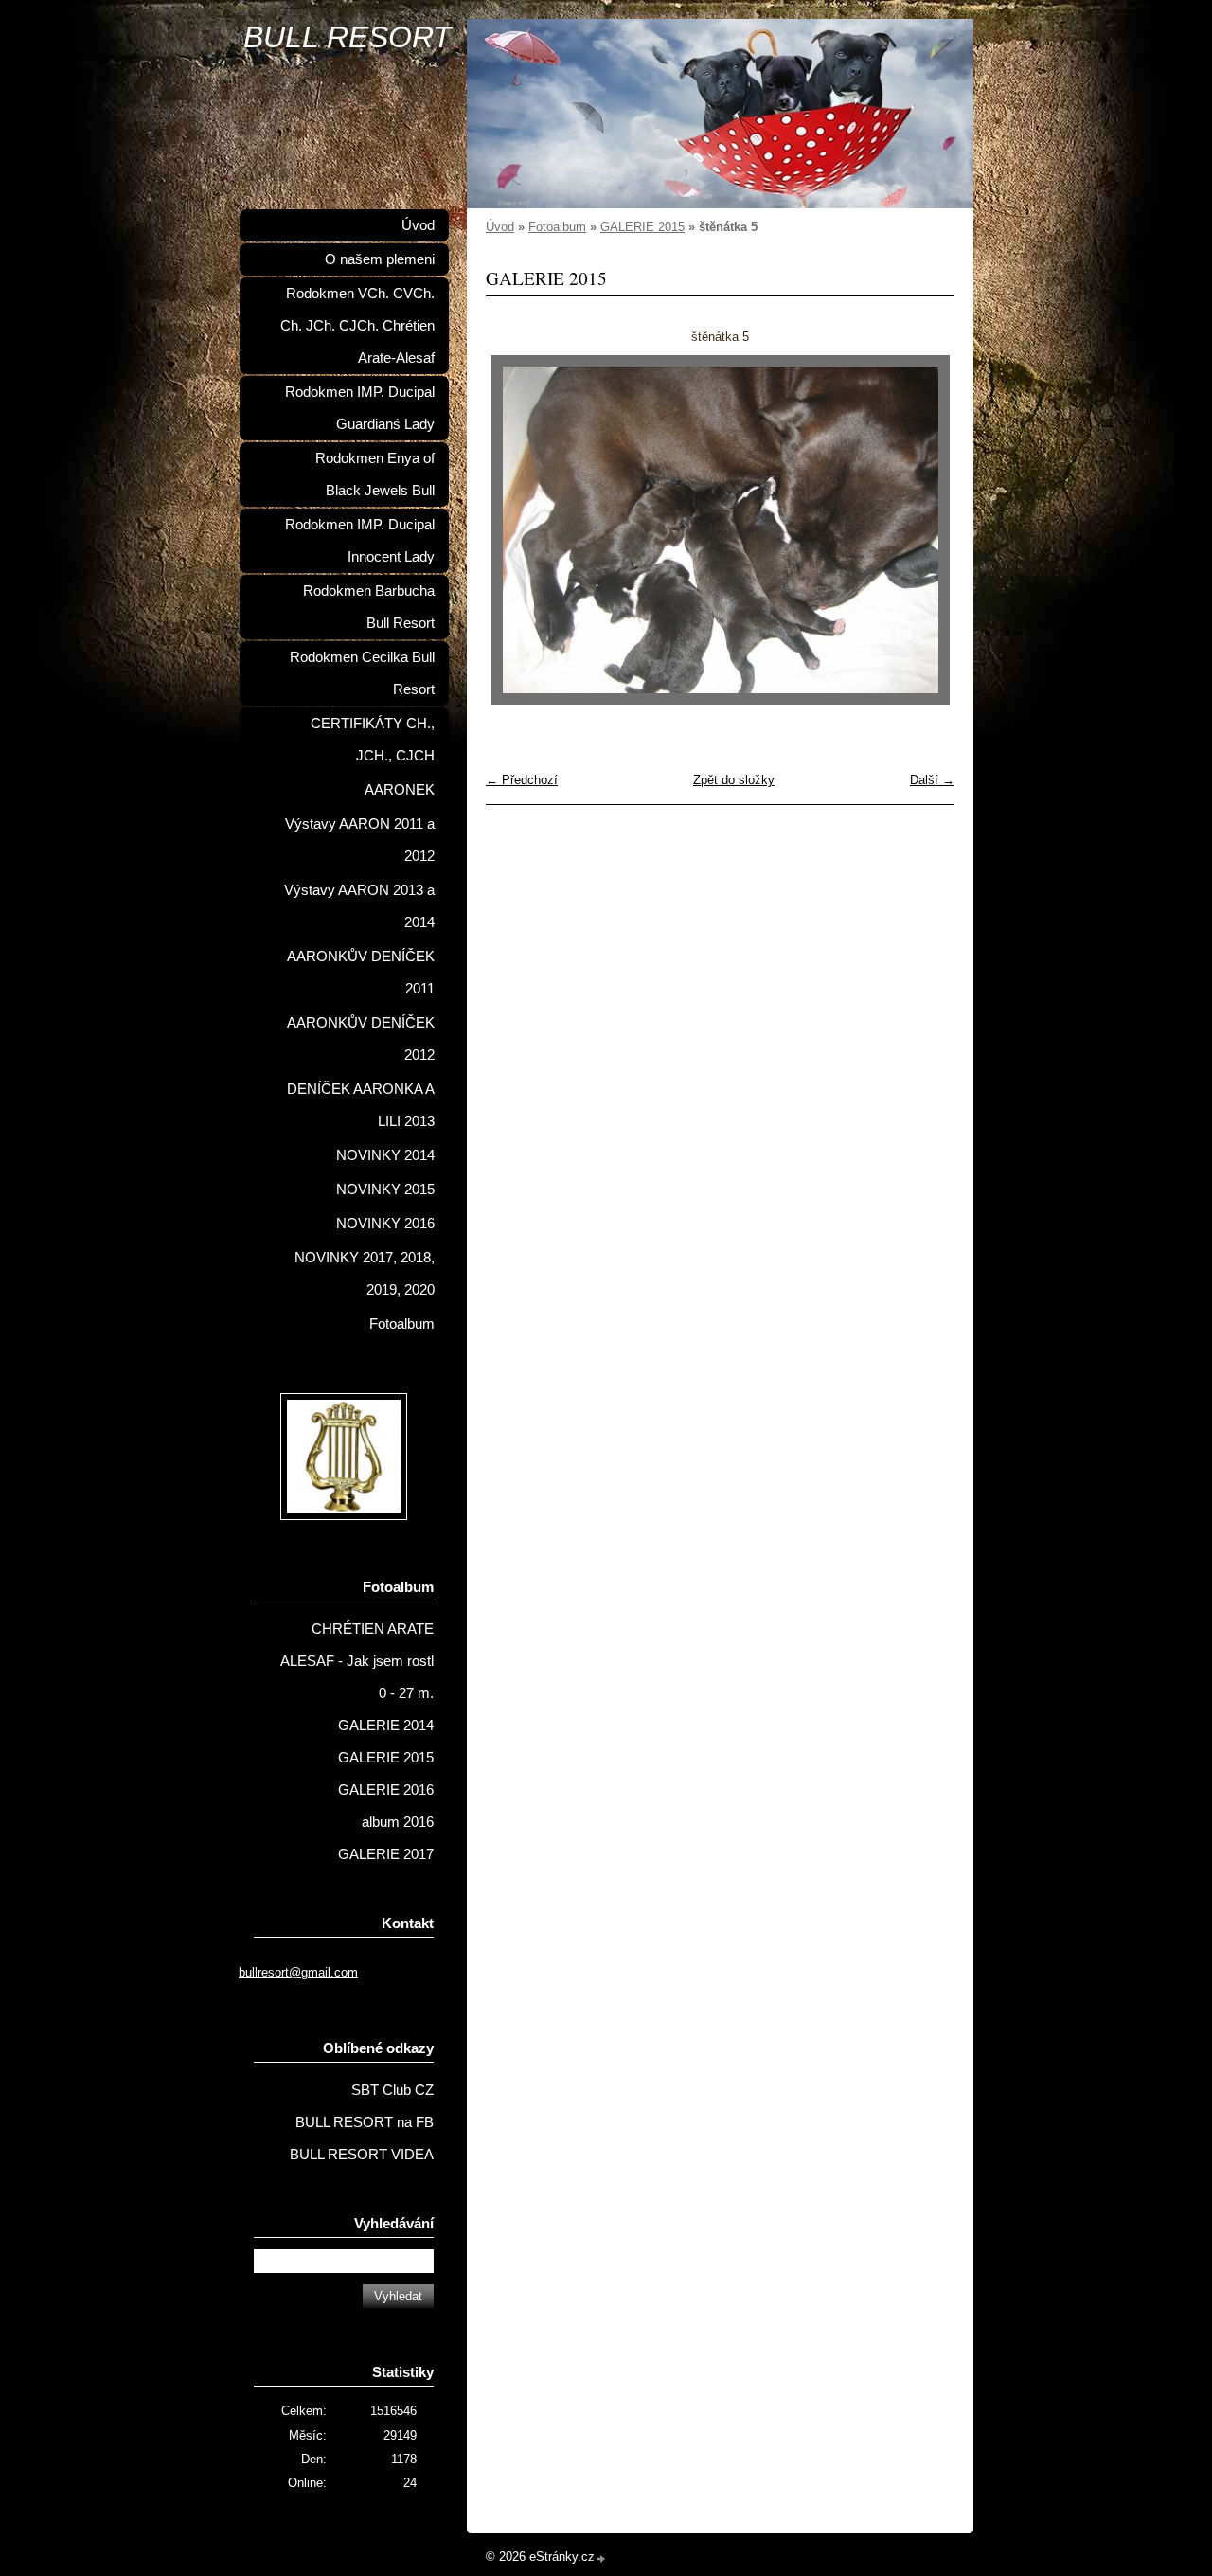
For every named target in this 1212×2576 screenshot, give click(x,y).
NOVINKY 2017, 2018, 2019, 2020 (365, 1274)
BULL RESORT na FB (365, 2122)
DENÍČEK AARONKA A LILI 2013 (361, 1105)
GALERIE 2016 (386, 1790)
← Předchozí (522, 780)
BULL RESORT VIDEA (362, 2155)
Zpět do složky (734, 780)
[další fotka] (924, 530)
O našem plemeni (380, 259)
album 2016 (398, 1822)
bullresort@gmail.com (298, 1972)
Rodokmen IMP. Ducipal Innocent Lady (360, 541)
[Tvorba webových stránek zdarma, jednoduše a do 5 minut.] (601, 2558)
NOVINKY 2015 (385, 1190)
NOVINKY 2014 (385, 1155)
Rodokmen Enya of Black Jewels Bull (375, 474)
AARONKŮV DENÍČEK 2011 (361, 973)
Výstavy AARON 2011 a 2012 (360, 840)
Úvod (500, 227)
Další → (932, 780)
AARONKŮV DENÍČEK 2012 (361, 1039)
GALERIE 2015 (642, 227)
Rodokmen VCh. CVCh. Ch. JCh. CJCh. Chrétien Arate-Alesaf (357, 326)
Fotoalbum (557, 227)
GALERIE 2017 (386, 1854)
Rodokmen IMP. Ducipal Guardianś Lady (360, 408)
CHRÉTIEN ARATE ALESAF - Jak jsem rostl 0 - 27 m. (357, 1661)
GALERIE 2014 (386, 1726)
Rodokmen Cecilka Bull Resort (362, 673)
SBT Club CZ (392, 2090)
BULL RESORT (348, 37)
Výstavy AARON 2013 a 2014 (359, 906)
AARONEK (400, 790)
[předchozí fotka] (517, 530)
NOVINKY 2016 (385, 1224)
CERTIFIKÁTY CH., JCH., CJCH (373, 740)
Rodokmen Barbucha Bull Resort (369, 607)
